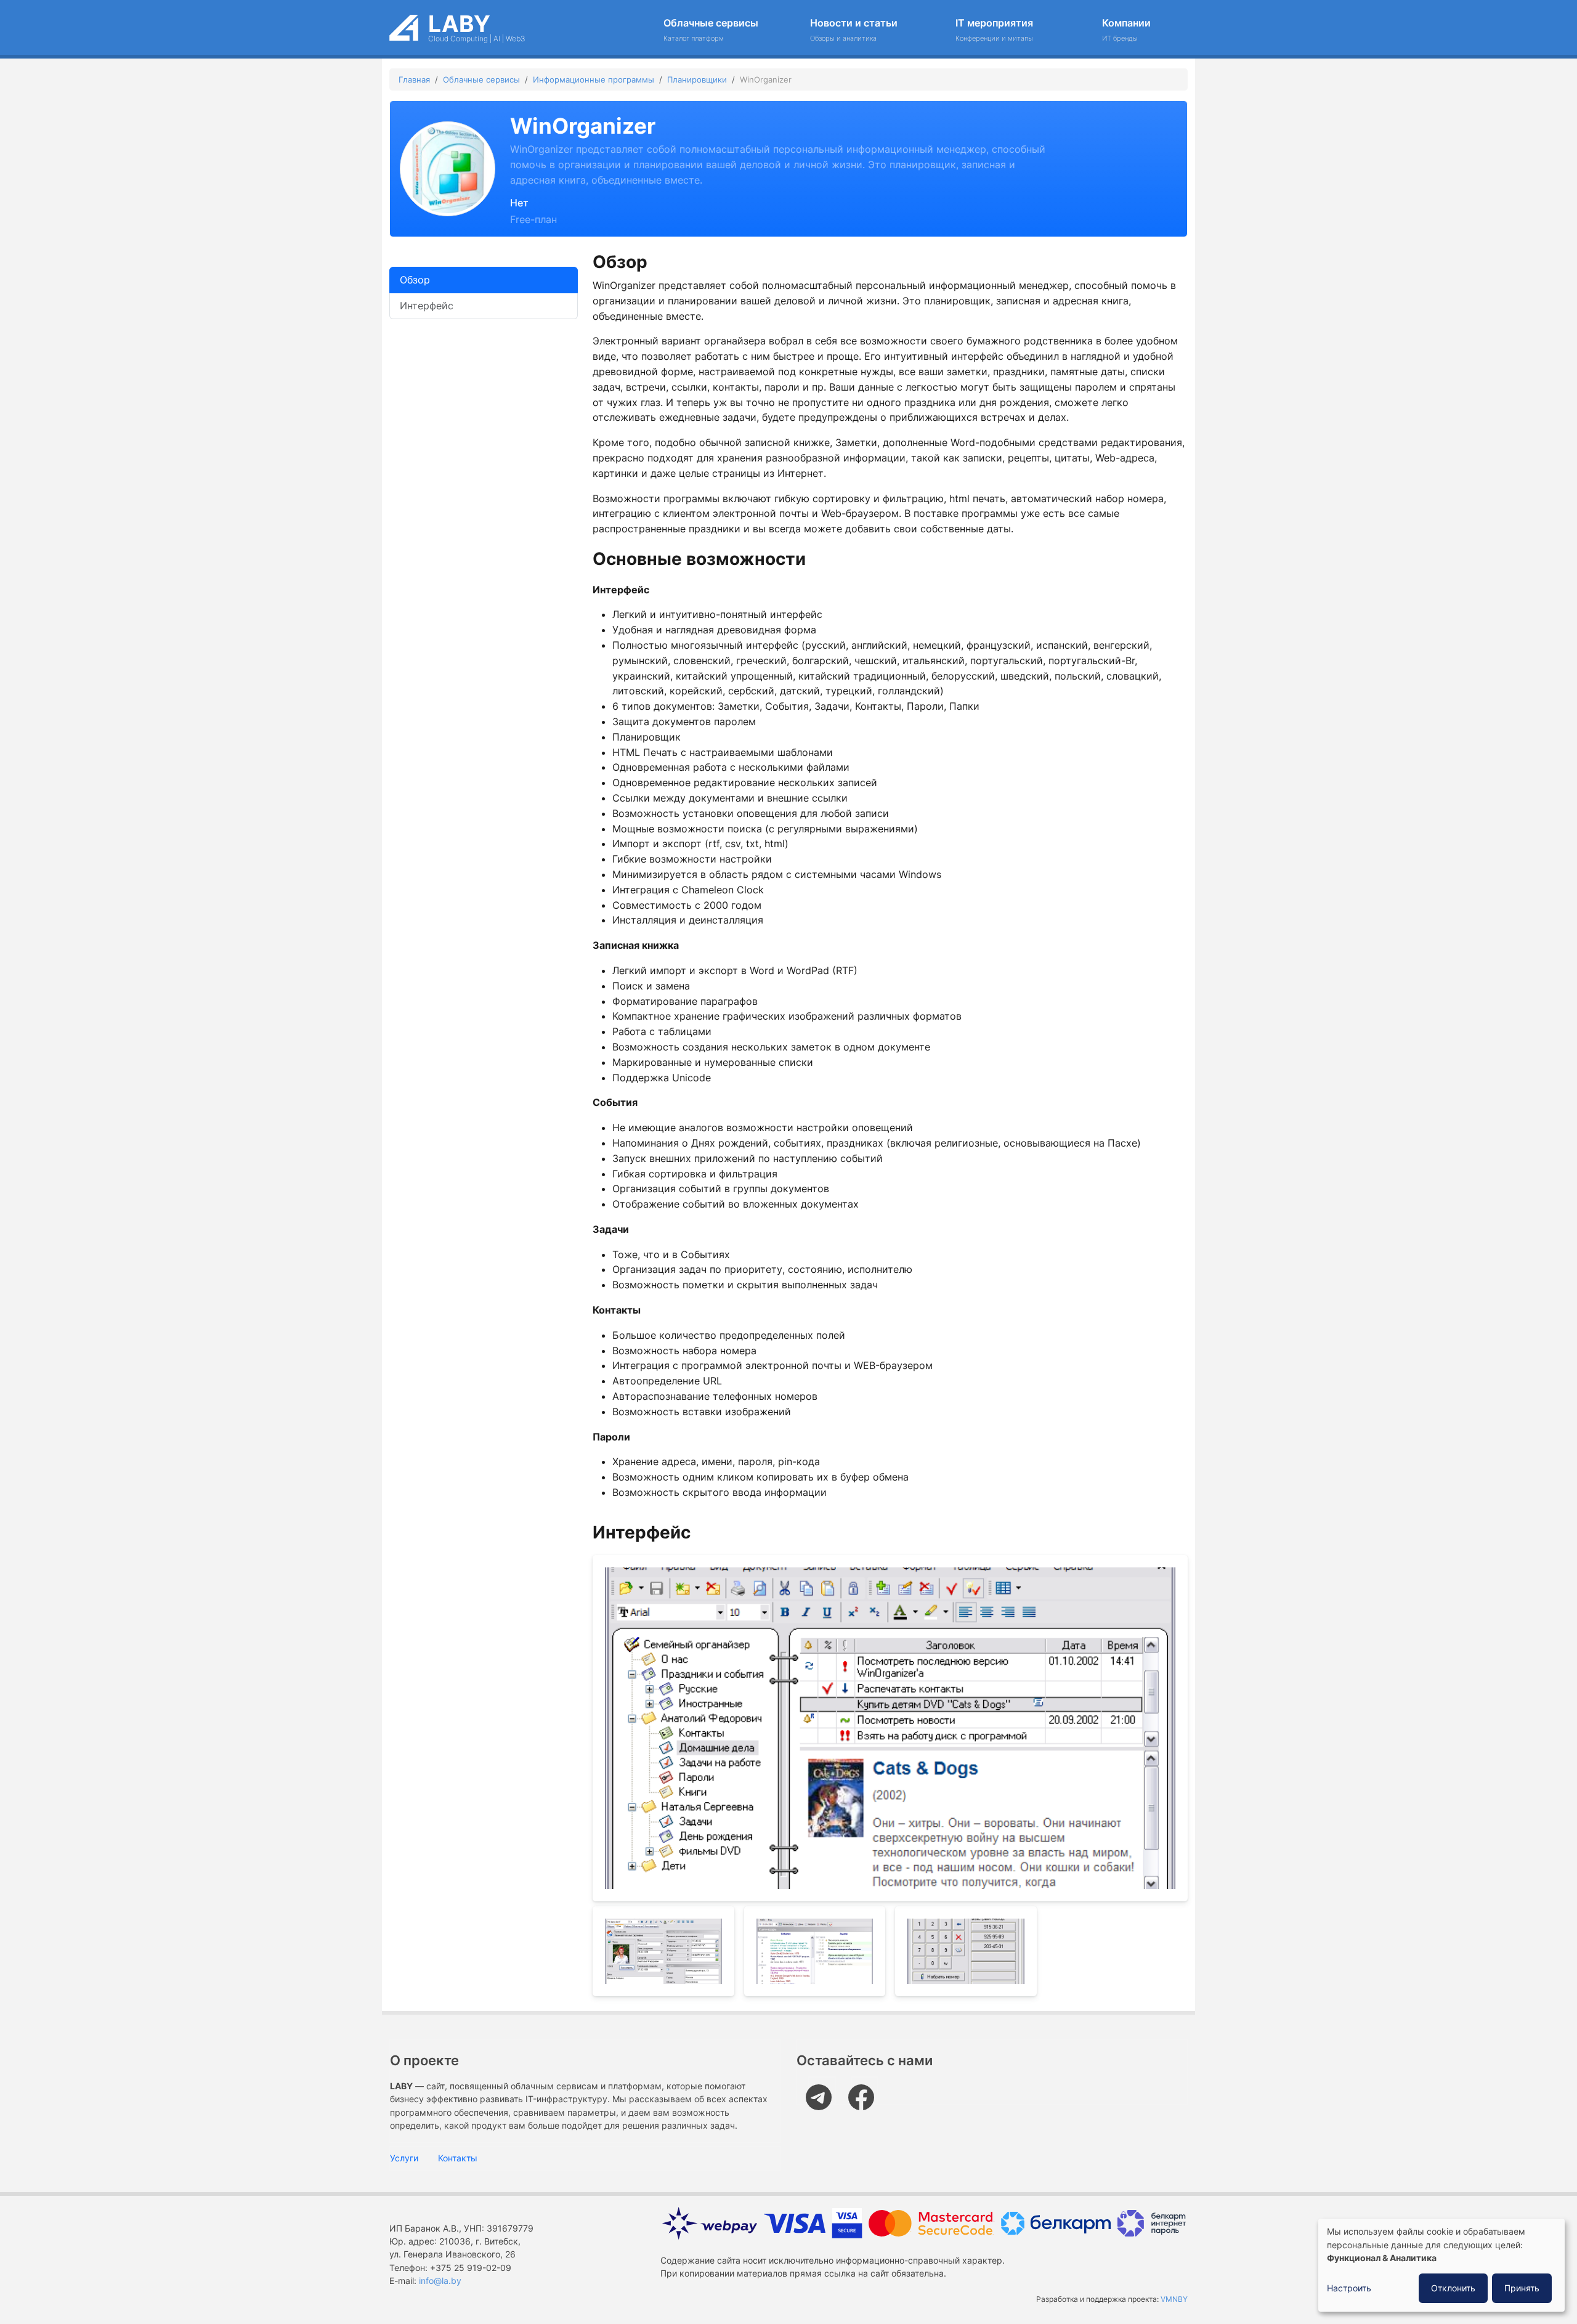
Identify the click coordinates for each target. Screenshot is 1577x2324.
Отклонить (1453, 2288)
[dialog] (1441, 2265)
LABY (459, 24)
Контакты (458, 2158)
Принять (1522, 2288)
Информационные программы (594, 79)
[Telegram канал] (822, 2090)
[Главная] (404, 24)
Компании (1126, 30)
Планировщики (697, 79)
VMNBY (1174, 2299)
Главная (414, 79)
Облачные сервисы (711, 30)
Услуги (404, 2158)
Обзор (415, 280)
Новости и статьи (854, 30)
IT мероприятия (994, 30)
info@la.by (440, 2281)
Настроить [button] (1349, 2288)
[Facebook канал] (865, 2090)
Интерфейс (427, 306)
